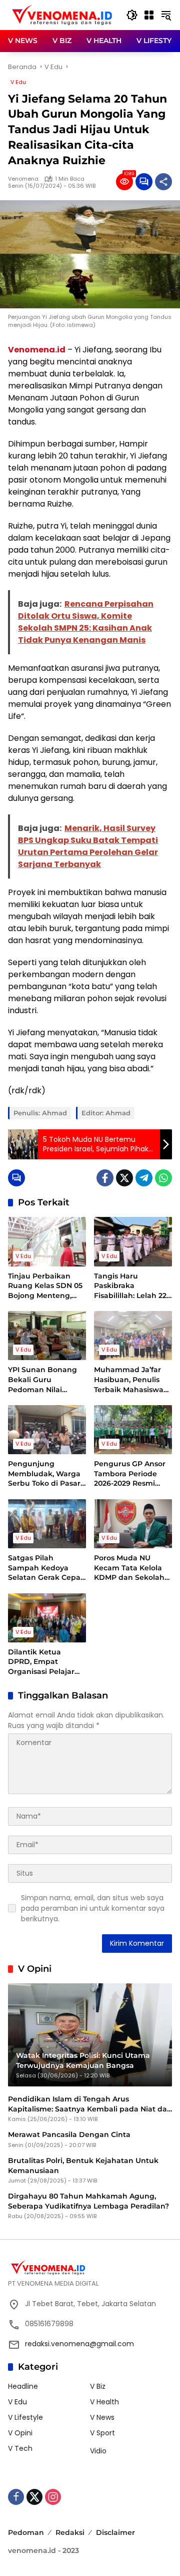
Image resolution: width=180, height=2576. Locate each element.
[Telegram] (144, 1178)
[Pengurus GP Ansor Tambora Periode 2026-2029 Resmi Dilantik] (133, 1430)
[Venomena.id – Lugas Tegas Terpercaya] (62, 15)
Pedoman (26, 2532)
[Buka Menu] (149, 15)
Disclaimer (115, 2532)
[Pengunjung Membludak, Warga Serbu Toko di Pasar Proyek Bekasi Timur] (47, 1430)
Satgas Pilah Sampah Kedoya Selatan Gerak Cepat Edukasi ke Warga (46, 1568)
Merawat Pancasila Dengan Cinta (69, 2134)
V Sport (102, 2433)
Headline (23, 2386)
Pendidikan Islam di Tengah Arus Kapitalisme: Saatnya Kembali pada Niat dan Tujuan (90, 2104)
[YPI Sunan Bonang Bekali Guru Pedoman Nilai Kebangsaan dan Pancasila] (47, 1336)
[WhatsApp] (163, 1178)
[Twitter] (124, 1178)
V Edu (18, 82)
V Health (104, 2402)
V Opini (20, 2433)
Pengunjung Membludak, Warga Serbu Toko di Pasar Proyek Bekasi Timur (46, 1474)
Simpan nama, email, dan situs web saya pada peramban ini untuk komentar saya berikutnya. (93, 1908)
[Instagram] (53, 2497)
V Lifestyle (25, 2417)
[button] (132, 15)
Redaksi (70, 2532)
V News (102, 2417)
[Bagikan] (163, 182)
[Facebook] (105, 1178)
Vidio (98, 2451)
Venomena (23, 179)
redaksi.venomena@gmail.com (79, 2344)
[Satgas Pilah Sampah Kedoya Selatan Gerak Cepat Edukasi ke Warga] (47, 1524)
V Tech (20, 2448)
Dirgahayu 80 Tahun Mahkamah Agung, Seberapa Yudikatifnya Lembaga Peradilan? (88, 2201)
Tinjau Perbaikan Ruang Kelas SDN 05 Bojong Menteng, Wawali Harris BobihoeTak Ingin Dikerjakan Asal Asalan (45, 1286)
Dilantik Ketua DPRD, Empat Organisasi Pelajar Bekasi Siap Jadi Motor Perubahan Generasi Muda (41, 1662)
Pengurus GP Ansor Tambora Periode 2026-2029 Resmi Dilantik (130, 1474)
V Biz (98, 2386)
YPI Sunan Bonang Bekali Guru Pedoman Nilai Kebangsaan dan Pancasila (42, 1380)
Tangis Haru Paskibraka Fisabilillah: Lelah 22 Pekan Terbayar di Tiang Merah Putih (130, 1286)
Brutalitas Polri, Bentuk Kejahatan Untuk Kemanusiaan (83, 2166)
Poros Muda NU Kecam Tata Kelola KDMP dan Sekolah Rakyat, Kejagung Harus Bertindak (129, 1568)
